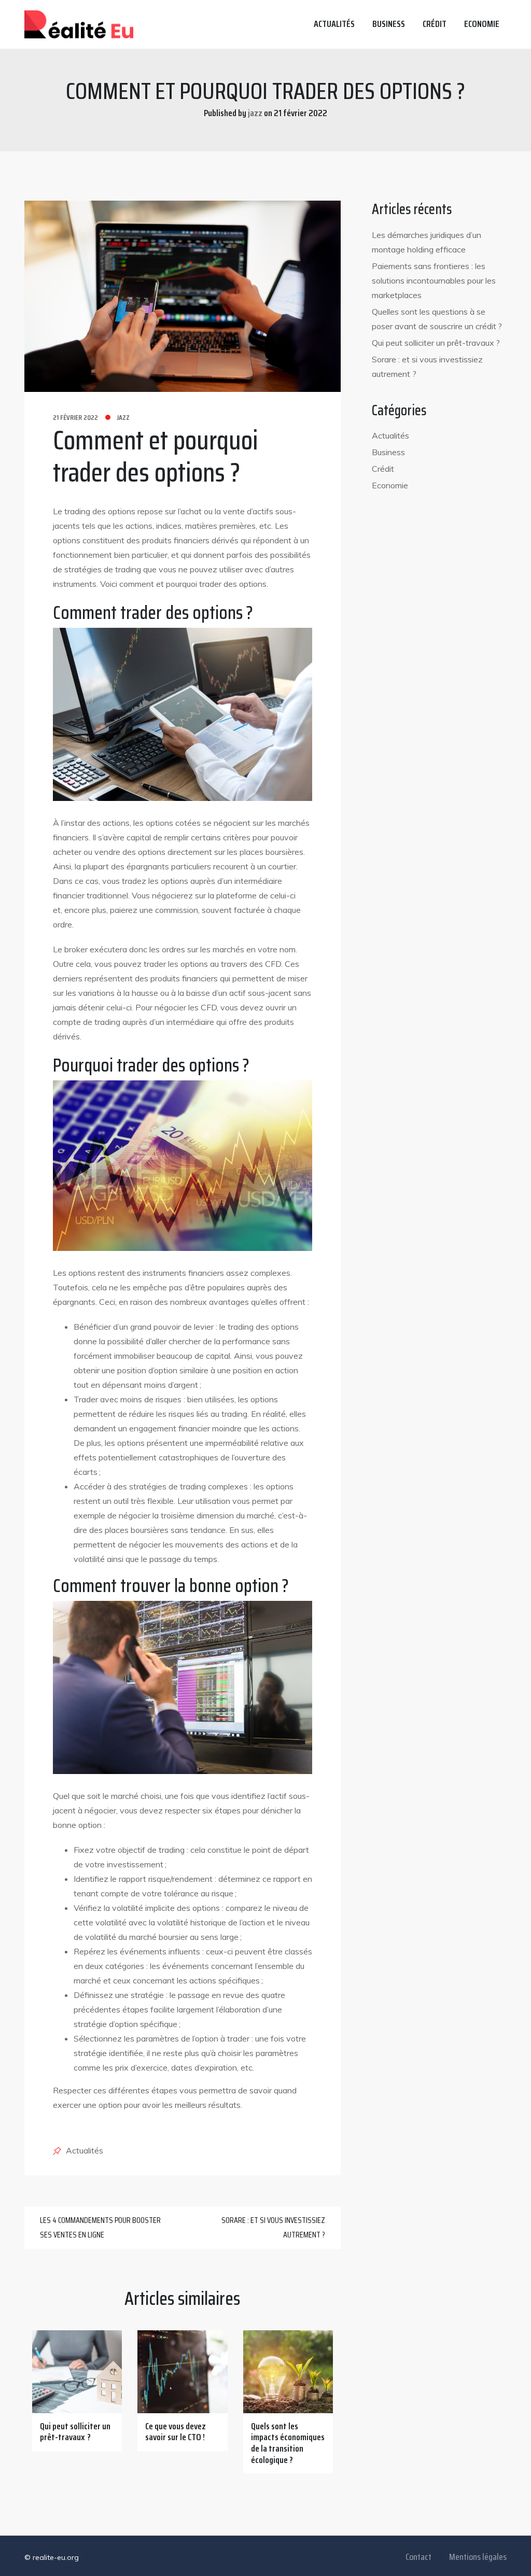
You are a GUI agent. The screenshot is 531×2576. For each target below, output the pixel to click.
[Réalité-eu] (79, 24)
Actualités (334, 24)
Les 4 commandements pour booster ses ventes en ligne (100, 2227)
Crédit (435, 24)
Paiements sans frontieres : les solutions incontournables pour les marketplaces (434, 280)
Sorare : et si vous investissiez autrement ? (273, 2227)
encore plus (85, 910)
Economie (482, 24)
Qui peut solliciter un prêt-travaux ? (436, 343)
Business (389, 24)
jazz (123, 417)
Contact (418, 2557)
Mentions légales (478, 2557)
